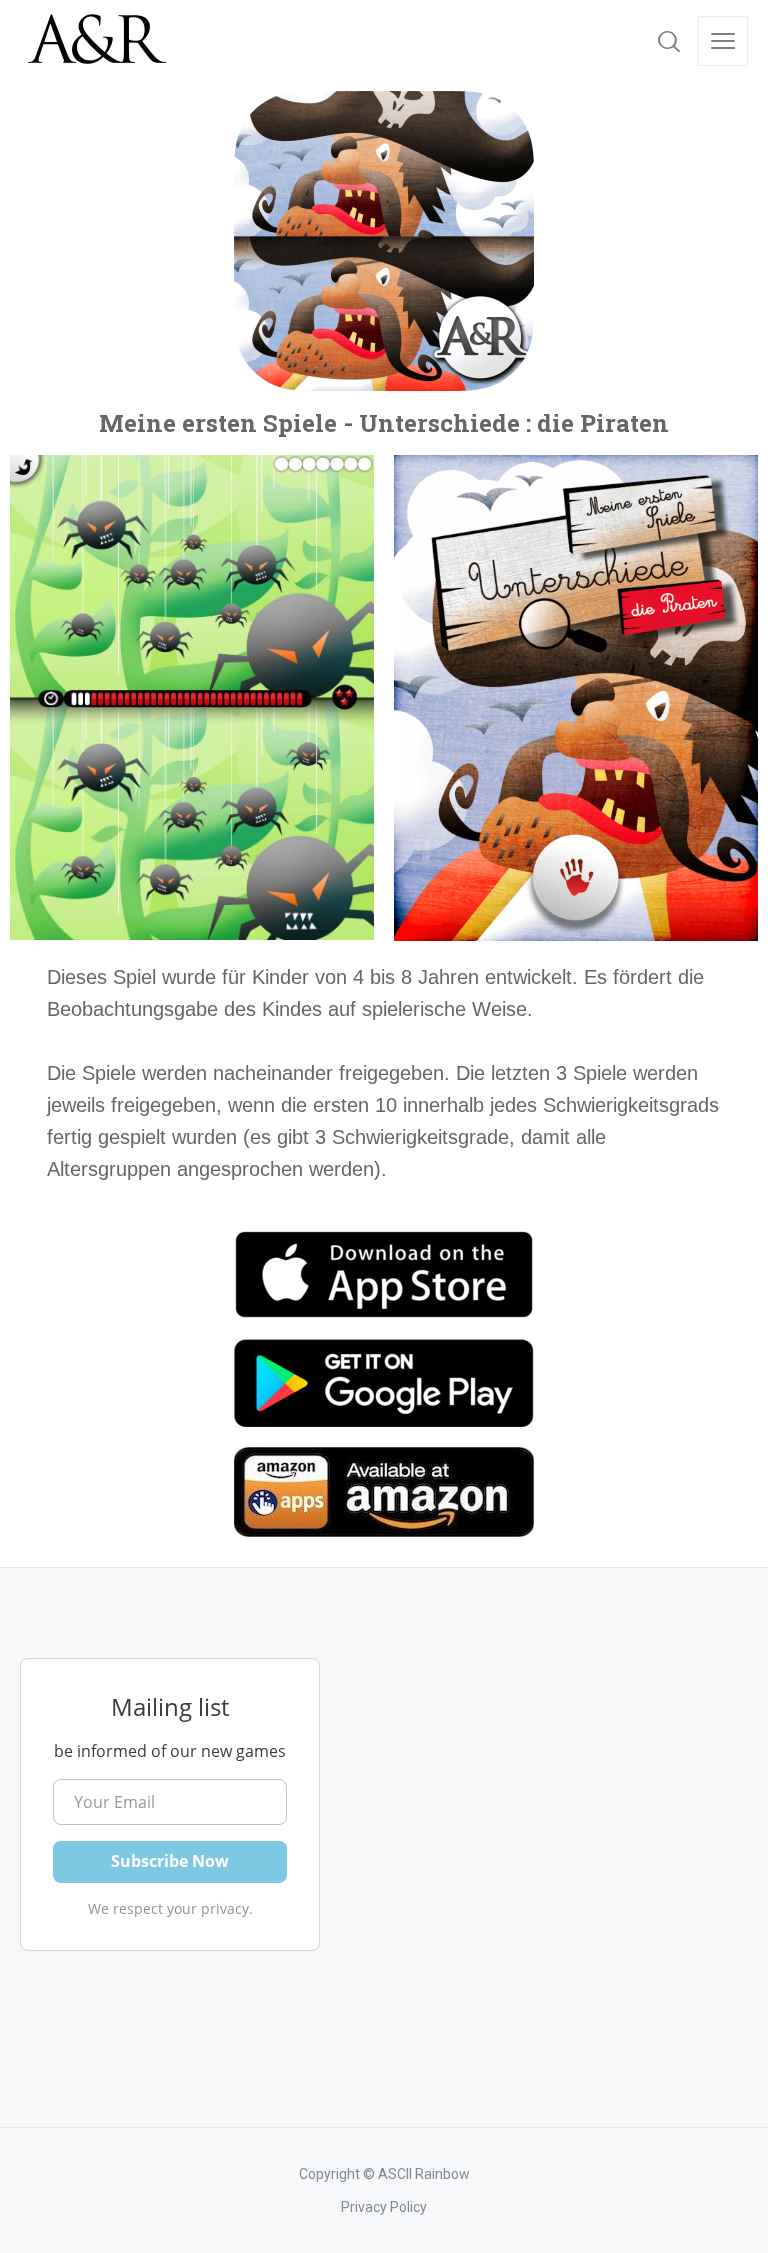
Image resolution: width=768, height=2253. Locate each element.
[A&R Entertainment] (95, 40)
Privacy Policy (384, 2207)
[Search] (669, 41)
